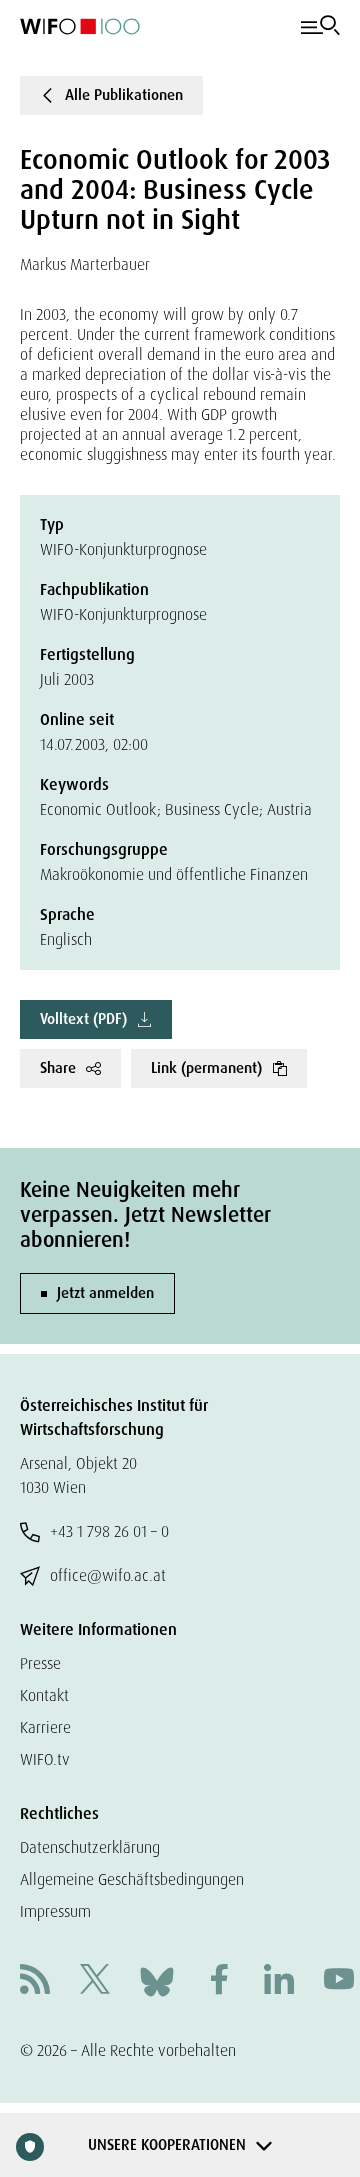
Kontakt (44, 1695)
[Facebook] (219, 1981)
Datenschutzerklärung (90, 1847)
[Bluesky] (157, 1980)
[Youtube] (339, 1981)
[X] (95, 1981)
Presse (40, 1663)
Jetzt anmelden (105, 1293)
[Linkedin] (279, 1981)
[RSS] (35, 1981)
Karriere (45, 1727)
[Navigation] (320, 26)
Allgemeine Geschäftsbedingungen (132, 1879)
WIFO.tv (45, 1759)
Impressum (55, 1911)
